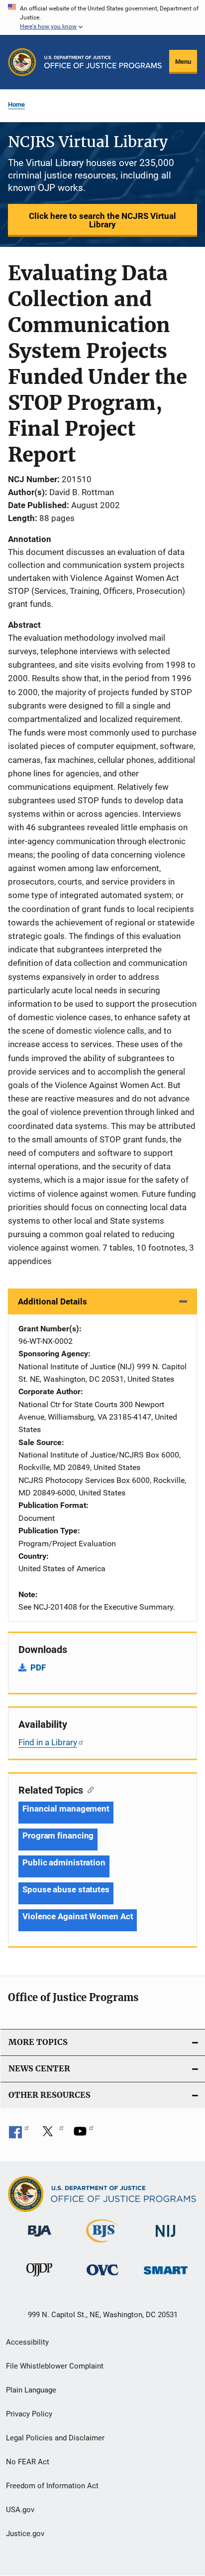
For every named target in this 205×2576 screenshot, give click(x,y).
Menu (183, 62)
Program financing (58, 1836)
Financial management (66, 1809)
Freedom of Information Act (52, 2486)
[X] (51, 2135)
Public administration (64, 1862)
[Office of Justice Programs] (22, 62)
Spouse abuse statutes (66, 1889)
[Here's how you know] (102, 17)
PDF (38, 1667)
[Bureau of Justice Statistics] (102, 2244)
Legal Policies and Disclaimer (55, 2438)
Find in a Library (48, 1742)
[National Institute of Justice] (166, 2239)
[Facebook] (19, 2135)
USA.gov (20, 2510)
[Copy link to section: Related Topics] (88, 1789)
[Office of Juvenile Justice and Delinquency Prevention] (39, 2278)
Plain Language (31, 2390)
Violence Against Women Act (78, 1916)
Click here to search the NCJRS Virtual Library (102, 220)
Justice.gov (25, 2534)
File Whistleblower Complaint (55, 2366)
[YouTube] (84, 2135)
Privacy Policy (29, 2414)
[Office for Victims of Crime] (102, 2277)
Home (16, 104)
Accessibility (27, 2342)
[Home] (103, 62)
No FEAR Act (28, 2462)
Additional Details (52, 1301)
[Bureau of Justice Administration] (40, 2238)
